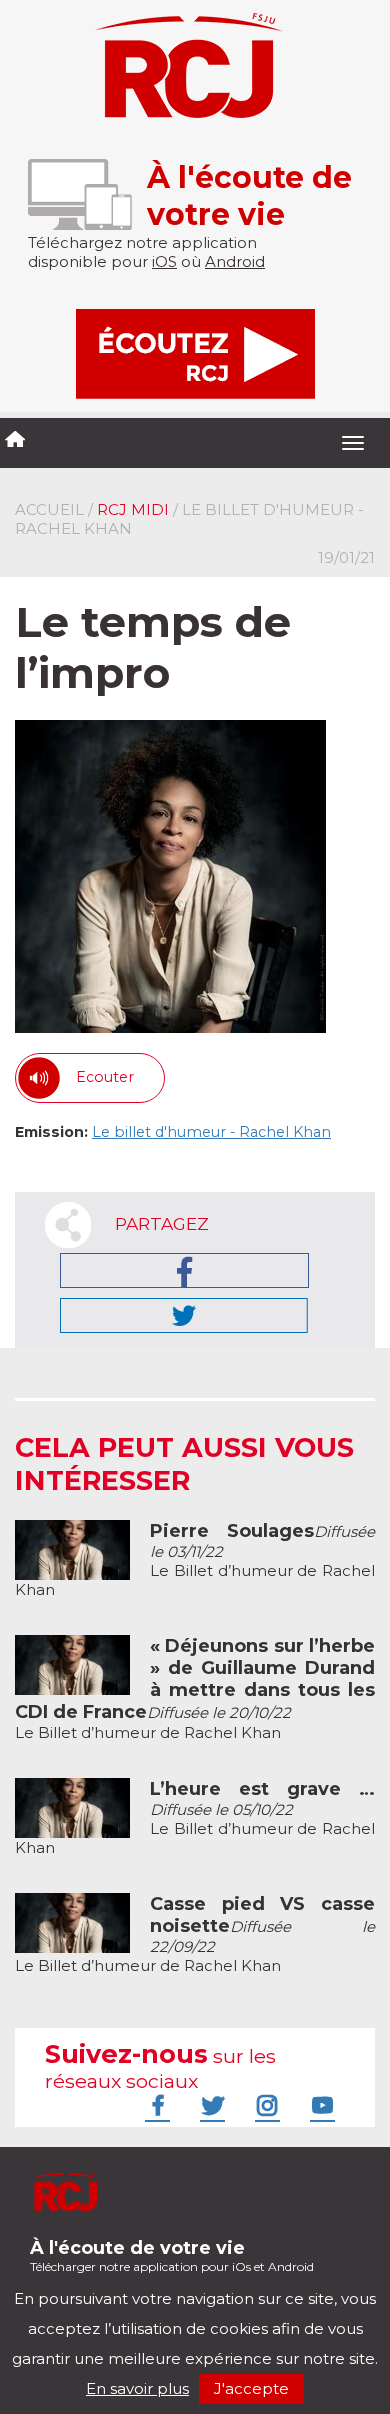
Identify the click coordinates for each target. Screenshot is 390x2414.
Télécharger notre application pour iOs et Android (172, 2255)
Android (235, 261)
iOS (164, 261)
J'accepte (251, 2388)
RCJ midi (133, 509)
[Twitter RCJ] (210, 2105)
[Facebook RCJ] (155, 2105)
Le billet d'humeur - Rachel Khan (211, 1132)
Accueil (49, 509)
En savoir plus (137, 2388)
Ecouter (105, 1077)
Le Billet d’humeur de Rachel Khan (195, 1560)
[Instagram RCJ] (265, 2105)
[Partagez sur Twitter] (184, 1315)
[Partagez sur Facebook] (184, 1270)
